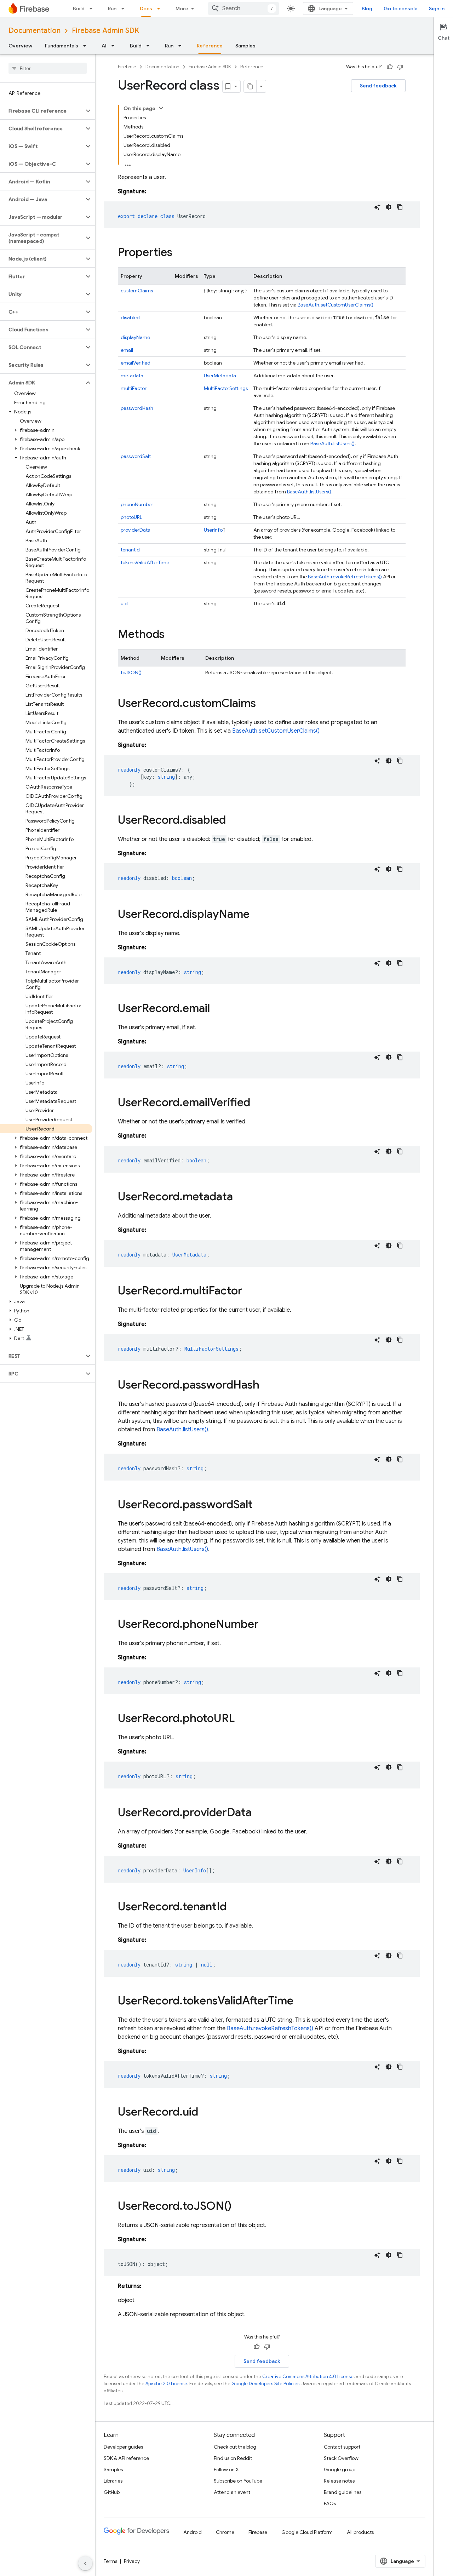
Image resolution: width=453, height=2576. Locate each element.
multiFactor (134, 388)
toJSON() (131, 672)
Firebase (127, 67)
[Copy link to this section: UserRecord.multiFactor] (250, 1292)
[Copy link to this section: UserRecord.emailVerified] (257, 1103)
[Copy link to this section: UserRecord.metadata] (240, 1197)
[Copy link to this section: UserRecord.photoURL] (242, 1719)
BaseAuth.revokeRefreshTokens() (345, 577)
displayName (135, 337)
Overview (20, 46)
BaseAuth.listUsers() (332, 443)
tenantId (130, 550)
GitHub (112, 2492)
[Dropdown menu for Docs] (161, 8)
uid (124, 603)
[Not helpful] (400, 67)
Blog (367, 8)
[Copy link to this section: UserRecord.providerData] (259, 1813)
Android (193, 2532)
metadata (132, 376)
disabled (130, 317)
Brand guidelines (343, 2492)
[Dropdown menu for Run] (125, 8)
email (127, 350)
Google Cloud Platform (307, 2532)
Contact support (342, 2447)
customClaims (137, 291)
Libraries (113, 2481)
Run (112, 8)
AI (104, 46)
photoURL (131, 517)
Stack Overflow (341, 2458)
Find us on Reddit (233, 2458)
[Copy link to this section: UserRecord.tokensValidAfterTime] (300, 2002)
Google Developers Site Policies (265, 2384)
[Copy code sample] (400, 207)
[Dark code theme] (389, 207)
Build (79, 8)
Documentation (35, 31)
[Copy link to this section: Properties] (179, 253)
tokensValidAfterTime (145, 562)
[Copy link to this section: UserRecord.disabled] (233, 821)
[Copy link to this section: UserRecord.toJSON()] (239, 2207)
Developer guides (123, 2447)
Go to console (401, 8)
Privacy (132, 2561)
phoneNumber (137, 504)
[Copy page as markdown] (250, 86)
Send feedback (378, 86)
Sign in (437, 8)
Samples (245, 46)
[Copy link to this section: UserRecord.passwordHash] (266, 1386)
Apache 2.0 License (166, 2384)
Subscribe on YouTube (238, 2481)
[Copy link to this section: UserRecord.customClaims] (263, 704)
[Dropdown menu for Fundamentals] (87, 46)
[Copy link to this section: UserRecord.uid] (205, 2113)
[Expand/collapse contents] (161, 108)
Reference (210, 46)
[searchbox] (48, 68)
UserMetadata (220, 376)
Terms (110, 2561)
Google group (340, 2469)
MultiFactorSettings (226, 388)
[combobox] (243, 8)
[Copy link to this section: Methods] (172, 635)
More (182, 8)
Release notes (339, 2481)
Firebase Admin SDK (105, 31)
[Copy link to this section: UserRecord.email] (217, 1009)
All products (360, 2532)
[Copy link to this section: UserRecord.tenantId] (234, 1907)
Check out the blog (235, 2447)
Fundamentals (62, 46)
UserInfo (213, 530)
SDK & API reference (126, 2458)
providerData (136, 530)
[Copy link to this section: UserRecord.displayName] (257, 915)
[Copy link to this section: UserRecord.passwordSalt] (260, 1505)
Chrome (225, 2532)
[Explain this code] (377, 207)
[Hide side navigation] (85, 2563)
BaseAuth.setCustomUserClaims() (336, 305)
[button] (42, 111)
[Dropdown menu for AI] (115, 46)
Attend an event (232, 2492)
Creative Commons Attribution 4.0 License (308, 2377)
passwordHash (137, 408)
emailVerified (136, 363)
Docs (146, 8)
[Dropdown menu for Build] (93, 8)
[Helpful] (390, 67)
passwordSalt (136, 456)
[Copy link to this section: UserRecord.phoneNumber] (266, 1625)
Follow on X (226, 2469)
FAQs (330, 2503)
